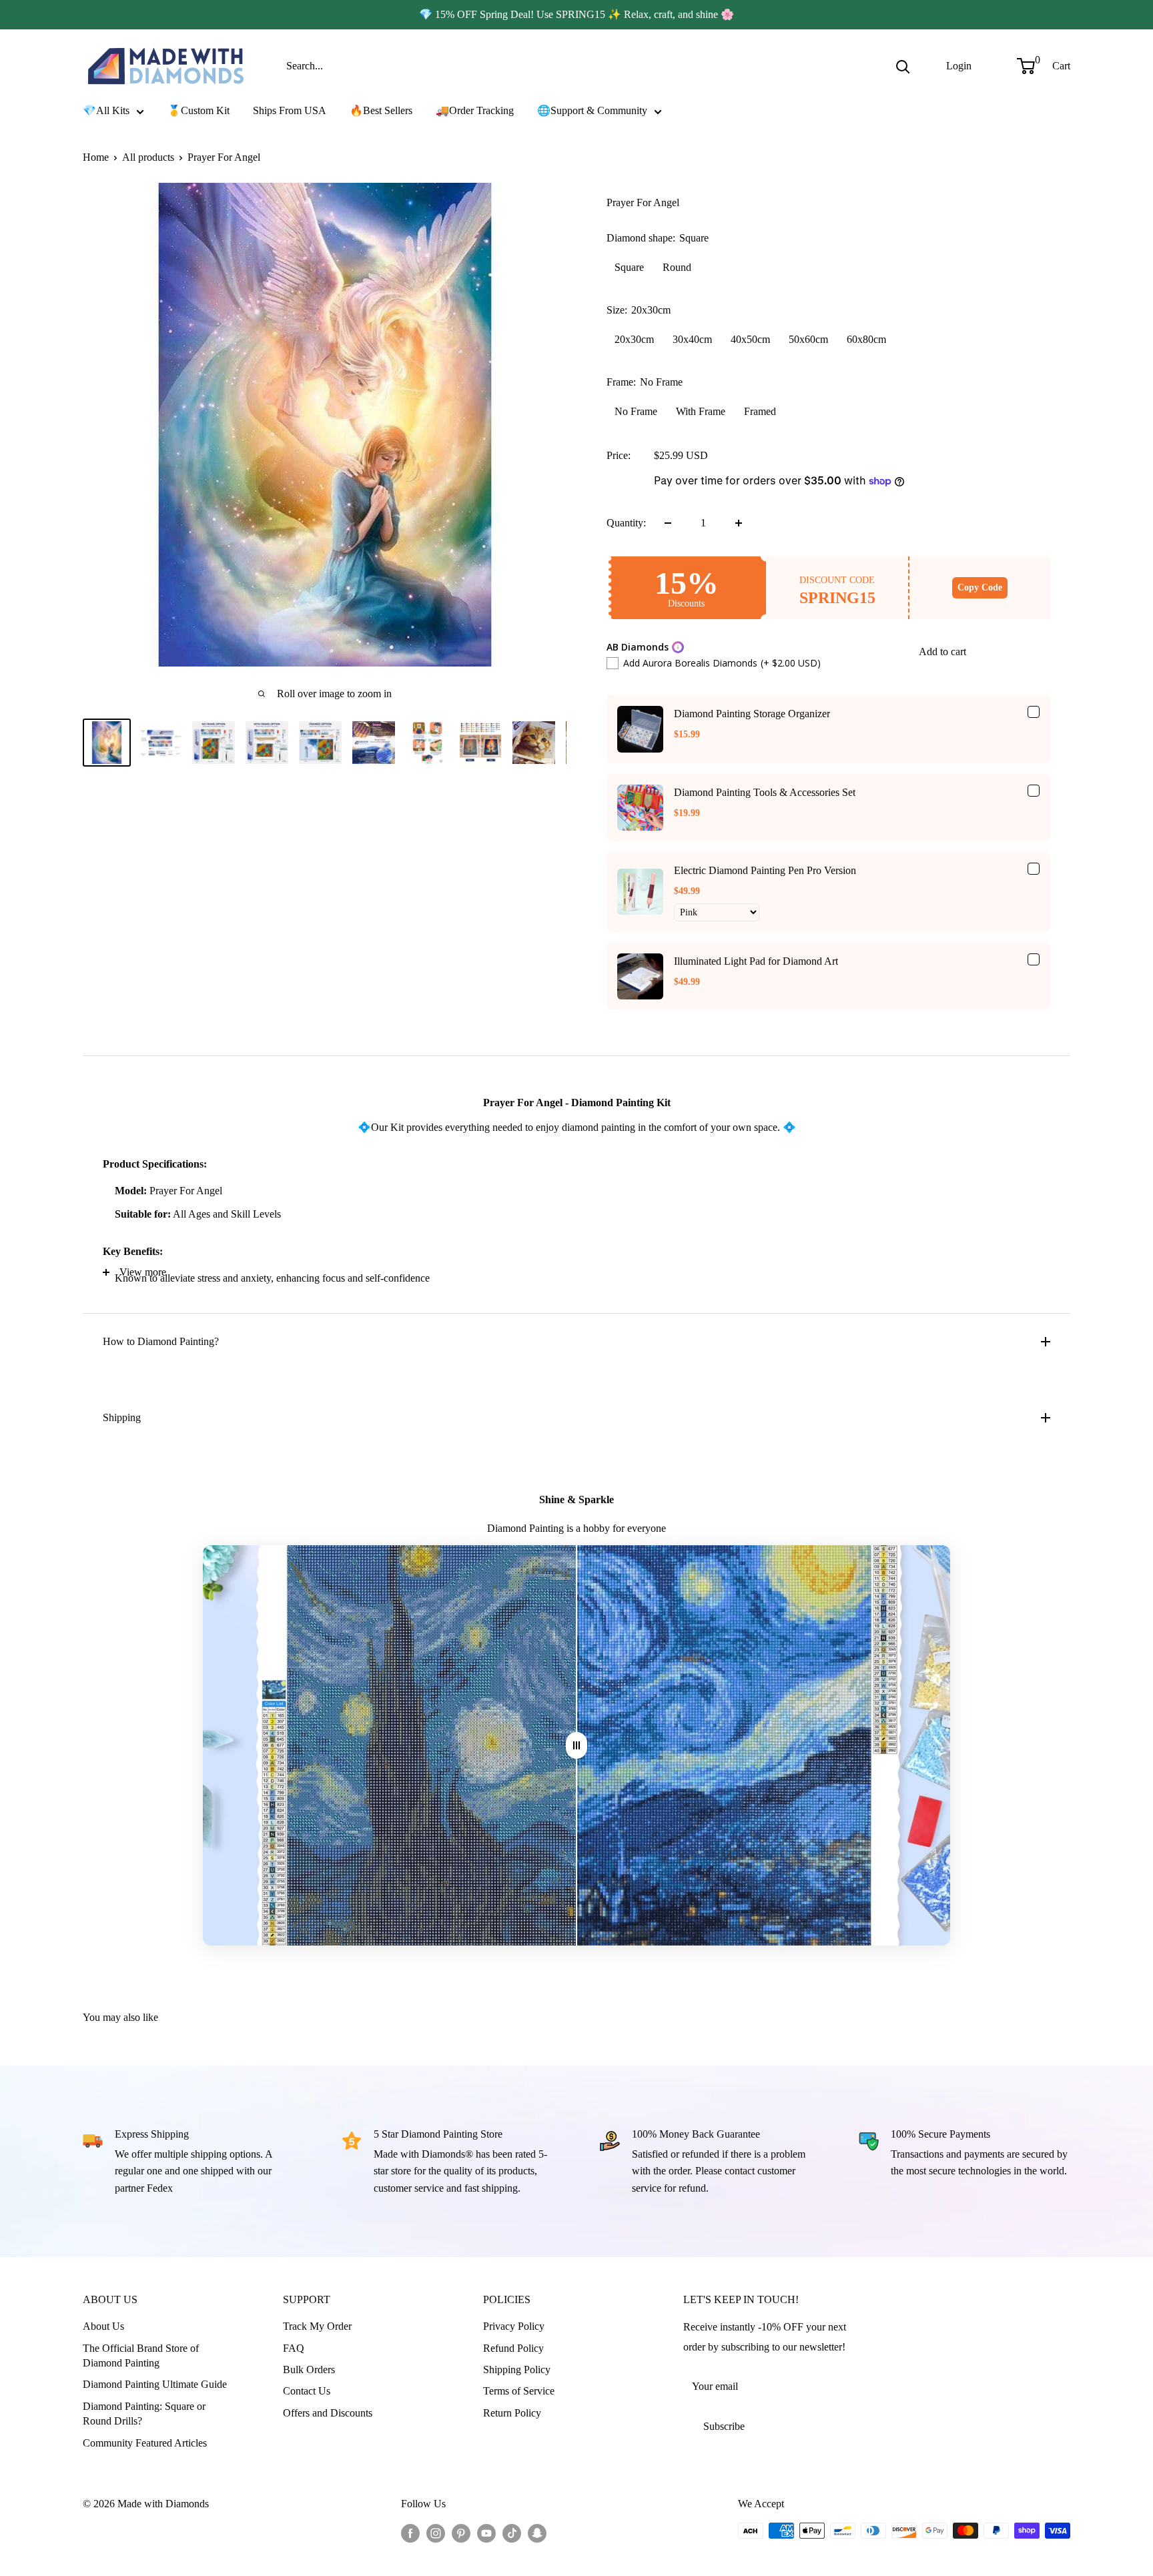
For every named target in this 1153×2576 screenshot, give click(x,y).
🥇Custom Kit (199, 110)
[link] (640, 729)
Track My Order (317, 2326)
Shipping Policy (517, 2370)
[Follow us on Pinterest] (461, 2533)
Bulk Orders (309, 2370)
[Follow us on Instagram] (436, 2533)
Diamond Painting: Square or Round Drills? (144, 2414)
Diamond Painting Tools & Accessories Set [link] (765, 792)
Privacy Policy (514, 2326)
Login (959, 66)
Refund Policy (513, 2348)
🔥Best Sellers (381, 110)
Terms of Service (519, 2391)
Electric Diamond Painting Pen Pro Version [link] (765, 870)
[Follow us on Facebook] (410, 2533)
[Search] (903, 66)
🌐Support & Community (592, 110)
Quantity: (626, 523)
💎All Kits (106, 110)
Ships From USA (290, 110)
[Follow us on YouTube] (486, 2533)
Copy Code (980, 587)
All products (148, 157)
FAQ (294, 2348)
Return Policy (512, 2413)
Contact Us (307, 2391)
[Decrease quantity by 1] (668, 523)
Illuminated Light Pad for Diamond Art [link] (756, 961)
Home (96, 157)
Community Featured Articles (145, 2443)
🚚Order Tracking (475, 110)
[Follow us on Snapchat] (537, 2533)
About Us (103, 2326)
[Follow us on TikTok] (512, 2533)
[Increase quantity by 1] (739, 523)
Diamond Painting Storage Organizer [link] (752, 714)
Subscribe (724, 2426)
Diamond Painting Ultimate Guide (155, 2384)
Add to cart (942, 652)
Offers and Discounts (328, 2413)
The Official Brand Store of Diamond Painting (141, 2355)
